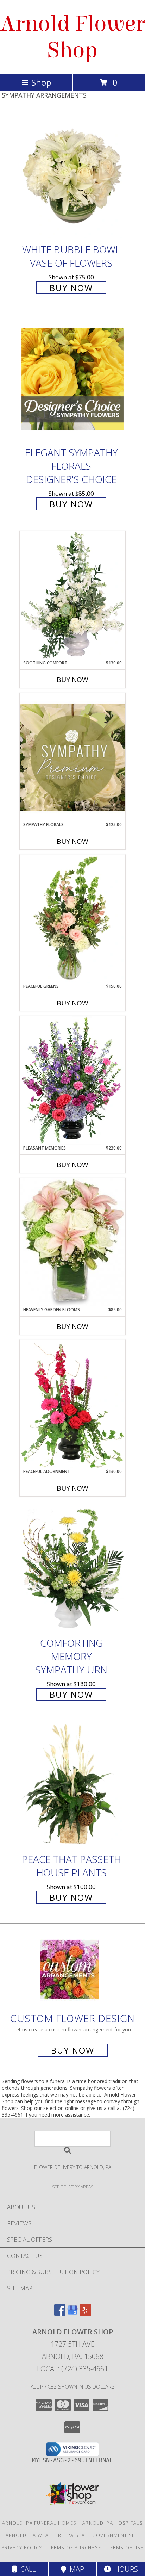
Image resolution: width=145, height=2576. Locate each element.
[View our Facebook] (60, 2313)
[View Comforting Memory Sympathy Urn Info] (72, 1569)
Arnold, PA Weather (33, 2535)
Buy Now (71, 288)
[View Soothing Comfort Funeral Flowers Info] (72, 595)
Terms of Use (125, 2547)
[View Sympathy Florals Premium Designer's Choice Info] (72, 757)
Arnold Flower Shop (72, 37)
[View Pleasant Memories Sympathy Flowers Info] (72, 1080)
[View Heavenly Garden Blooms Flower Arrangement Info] (72, 1242)
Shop (41, 82)
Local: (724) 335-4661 (72, 2369)
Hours (124, 2569)
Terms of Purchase (74, 2547)
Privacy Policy (22, 2547)
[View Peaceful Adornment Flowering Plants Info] (72, 1404)
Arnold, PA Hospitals (113, 2523)
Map (75, 2569)
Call (26, 2569)
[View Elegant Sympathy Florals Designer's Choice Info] (72, 379)
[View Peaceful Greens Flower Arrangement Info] (72, 919)
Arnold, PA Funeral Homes (39, 2523)
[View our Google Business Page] (72, 2313)
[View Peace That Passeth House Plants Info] (72, 1786)
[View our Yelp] (85, 2313)
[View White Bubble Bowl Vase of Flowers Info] (72, 176)
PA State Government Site (103, 2535)
